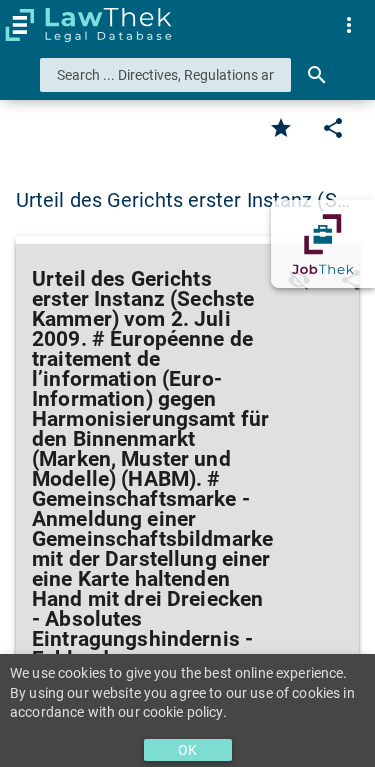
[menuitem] (349, 25)
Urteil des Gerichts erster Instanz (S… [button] (183, 200)
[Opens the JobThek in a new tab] (323, 244)
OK (187, 750)
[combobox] (165, 75)
